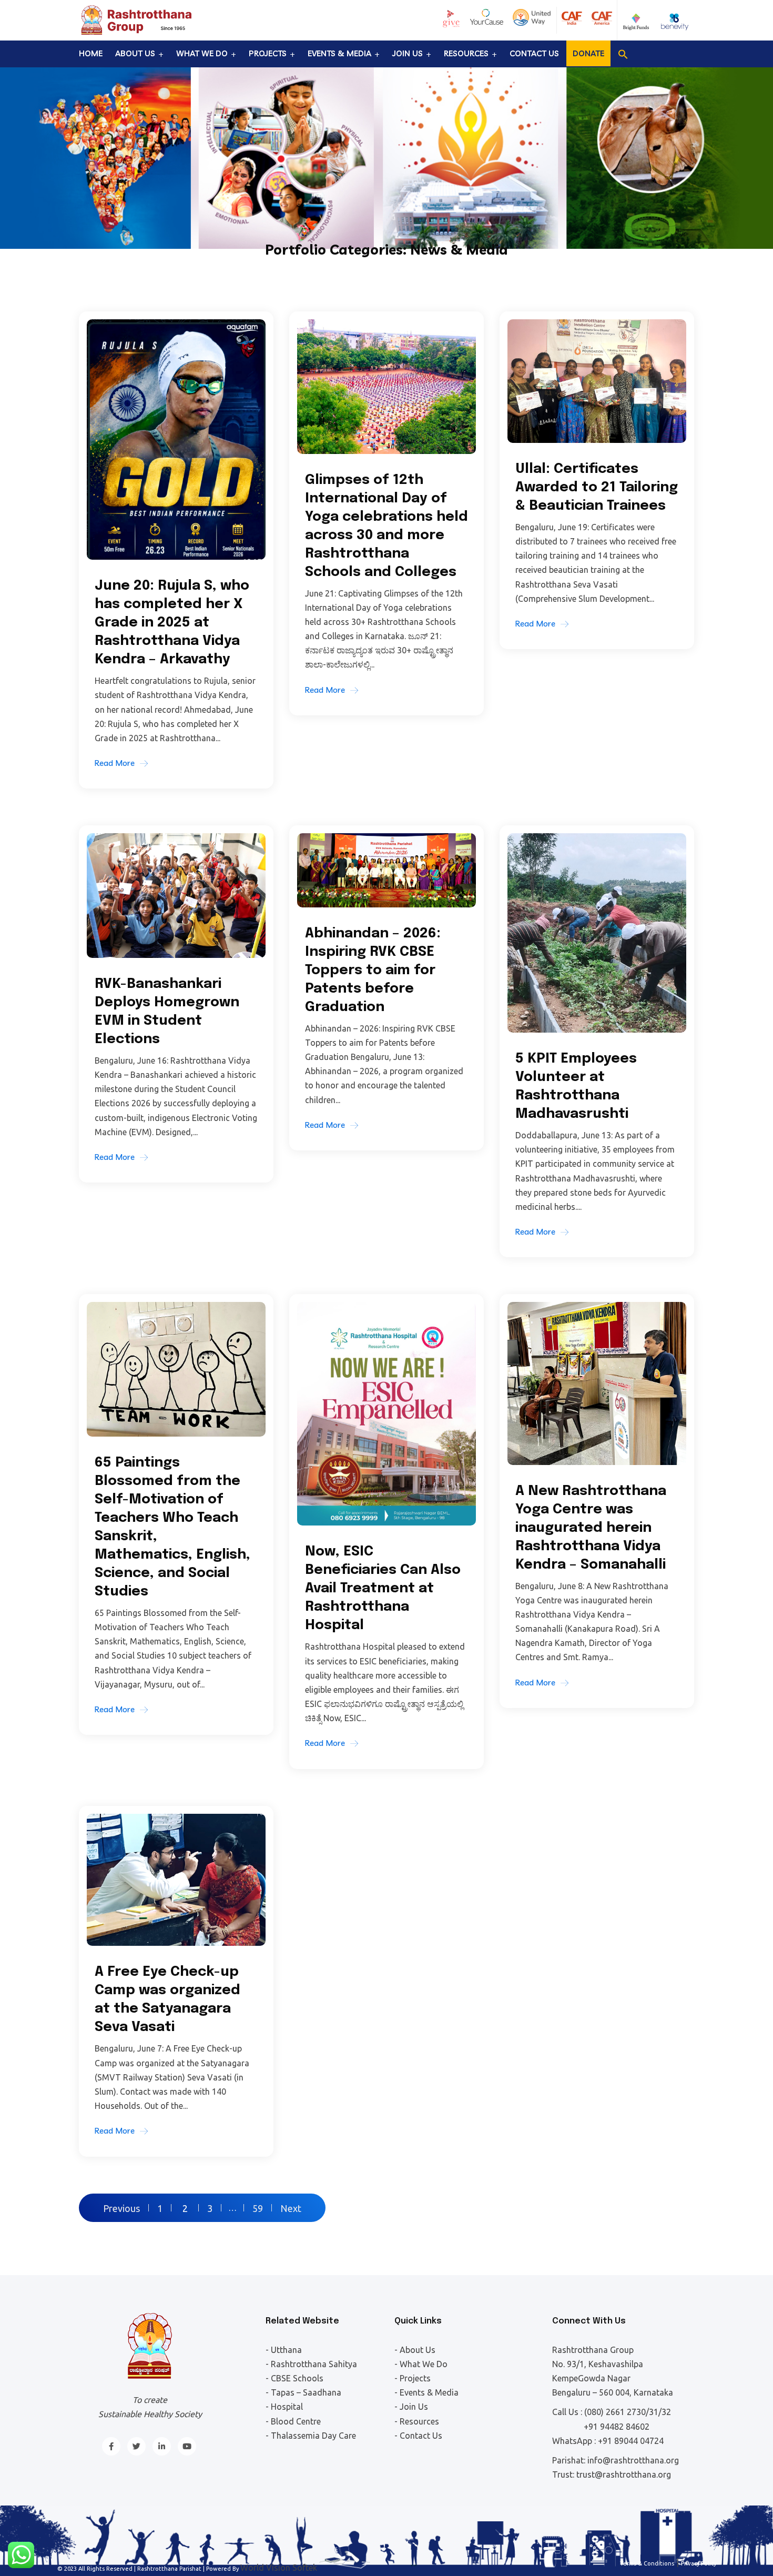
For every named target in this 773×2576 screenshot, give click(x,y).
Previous (121, 2208)
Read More (115, 763)
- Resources (417, 2421)
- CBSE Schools (294, 2378)
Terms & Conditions (647, 2563)
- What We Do (421, 2364)
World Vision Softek (279, 2568)
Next (291, 2208)
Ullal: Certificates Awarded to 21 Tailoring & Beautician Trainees (597, 487)
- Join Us (411, 2407)
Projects (268, 53)
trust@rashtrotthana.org (624, 2474)
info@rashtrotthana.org (633, 2460)
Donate (588, 53)
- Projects (413, 2378)
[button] (623, 54)
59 (258, 2208)
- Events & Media (426, 2392)
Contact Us (534, 53)
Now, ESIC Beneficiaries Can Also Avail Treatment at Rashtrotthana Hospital (383, 1588)
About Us (135, 53)
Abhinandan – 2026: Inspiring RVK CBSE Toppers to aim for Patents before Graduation (373, 970)
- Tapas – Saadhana (303, 2392)
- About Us (415, 2350)
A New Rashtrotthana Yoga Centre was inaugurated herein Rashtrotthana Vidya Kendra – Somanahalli (591, 1528)
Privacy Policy (699, 2563)
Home (91, 53)
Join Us (408, 53)
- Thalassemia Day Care (311, 2436)
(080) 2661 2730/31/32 (628, 2412)
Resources (466, 53)
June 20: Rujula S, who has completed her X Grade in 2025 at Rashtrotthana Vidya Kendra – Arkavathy (172, 623)
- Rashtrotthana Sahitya (311, 2364)
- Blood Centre (293, 2421)
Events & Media (339, 53)
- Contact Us (418, 2436)
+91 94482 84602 (617, 2427)
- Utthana (284, 2350)
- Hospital (284, 2407)
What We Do (202, 53)
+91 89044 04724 (631, 2441)
